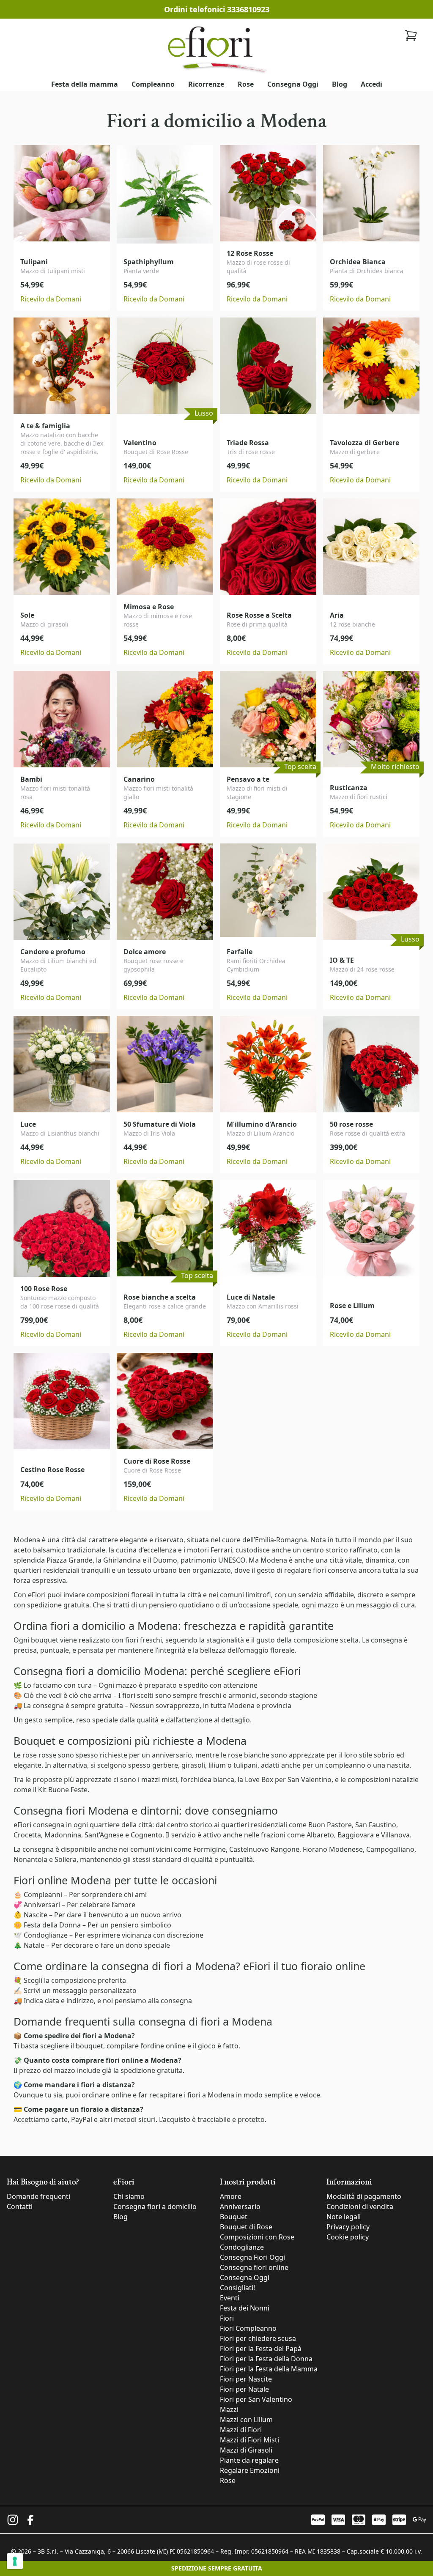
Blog (340, 84)
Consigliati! (237, 2288)
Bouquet (234, 2217)
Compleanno (153, 84)
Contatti (20, 2206)
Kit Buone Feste (63, 1790)
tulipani (245, 1765)
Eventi (230, 2298)
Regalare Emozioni (250, 2470)
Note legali (344, 2217)
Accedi (371, 84)
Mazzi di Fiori (241, 2430)
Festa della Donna (52, 1925)
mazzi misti (159, 1779)
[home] (216, 49)
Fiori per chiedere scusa (258, 2338)
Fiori (227, 2318)
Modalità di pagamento (364, 2196)
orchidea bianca (209, 1779)
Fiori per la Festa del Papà (261, 2349)
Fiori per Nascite (246, 2379)
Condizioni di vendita (360, 2206)
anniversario (172, 1755)
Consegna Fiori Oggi (252, 2257)
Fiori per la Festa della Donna (266, 2359)
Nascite (36, 1915)
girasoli (193, 1765)
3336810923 (248, 9)
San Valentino (310, 1779)
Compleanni (43, 1894)
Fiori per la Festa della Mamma (269, 2369)
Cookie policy (348, 2237)
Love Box (259, 1779)
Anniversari (42, 1905)
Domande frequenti (38, 2196)
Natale (34, 1945)
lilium (217, 1765)
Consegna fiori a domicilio (155, 2206)
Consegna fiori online (254, 2267)
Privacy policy (348, 2227)
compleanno (345, 1765)
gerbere (165, 1765)
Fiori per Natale (244, 2389)
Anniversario (240, 2206)
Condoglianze (46, 1935)
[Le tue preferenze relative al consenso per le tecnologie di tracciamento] (15, 2561)
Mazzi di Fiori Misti (249, 2440)
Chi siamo (129, 2196)
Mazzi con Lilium (246, 2420)
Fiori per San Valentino (256, 2399)
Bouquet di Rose (246, 2227)
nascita (398, 1765)
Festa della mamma (85, 84)
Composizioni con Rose (257, 2237)
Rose (246, 84)
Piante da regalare (249, 2460)
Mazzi (229, 2409)
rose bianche (249, 1755)
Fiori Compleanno (248, 2328)
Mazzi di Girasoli (246, 2450)
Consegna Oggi (293, 84)
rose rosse (39, 1755)
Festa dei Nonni (245, 2308)
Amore (231, 2196)
